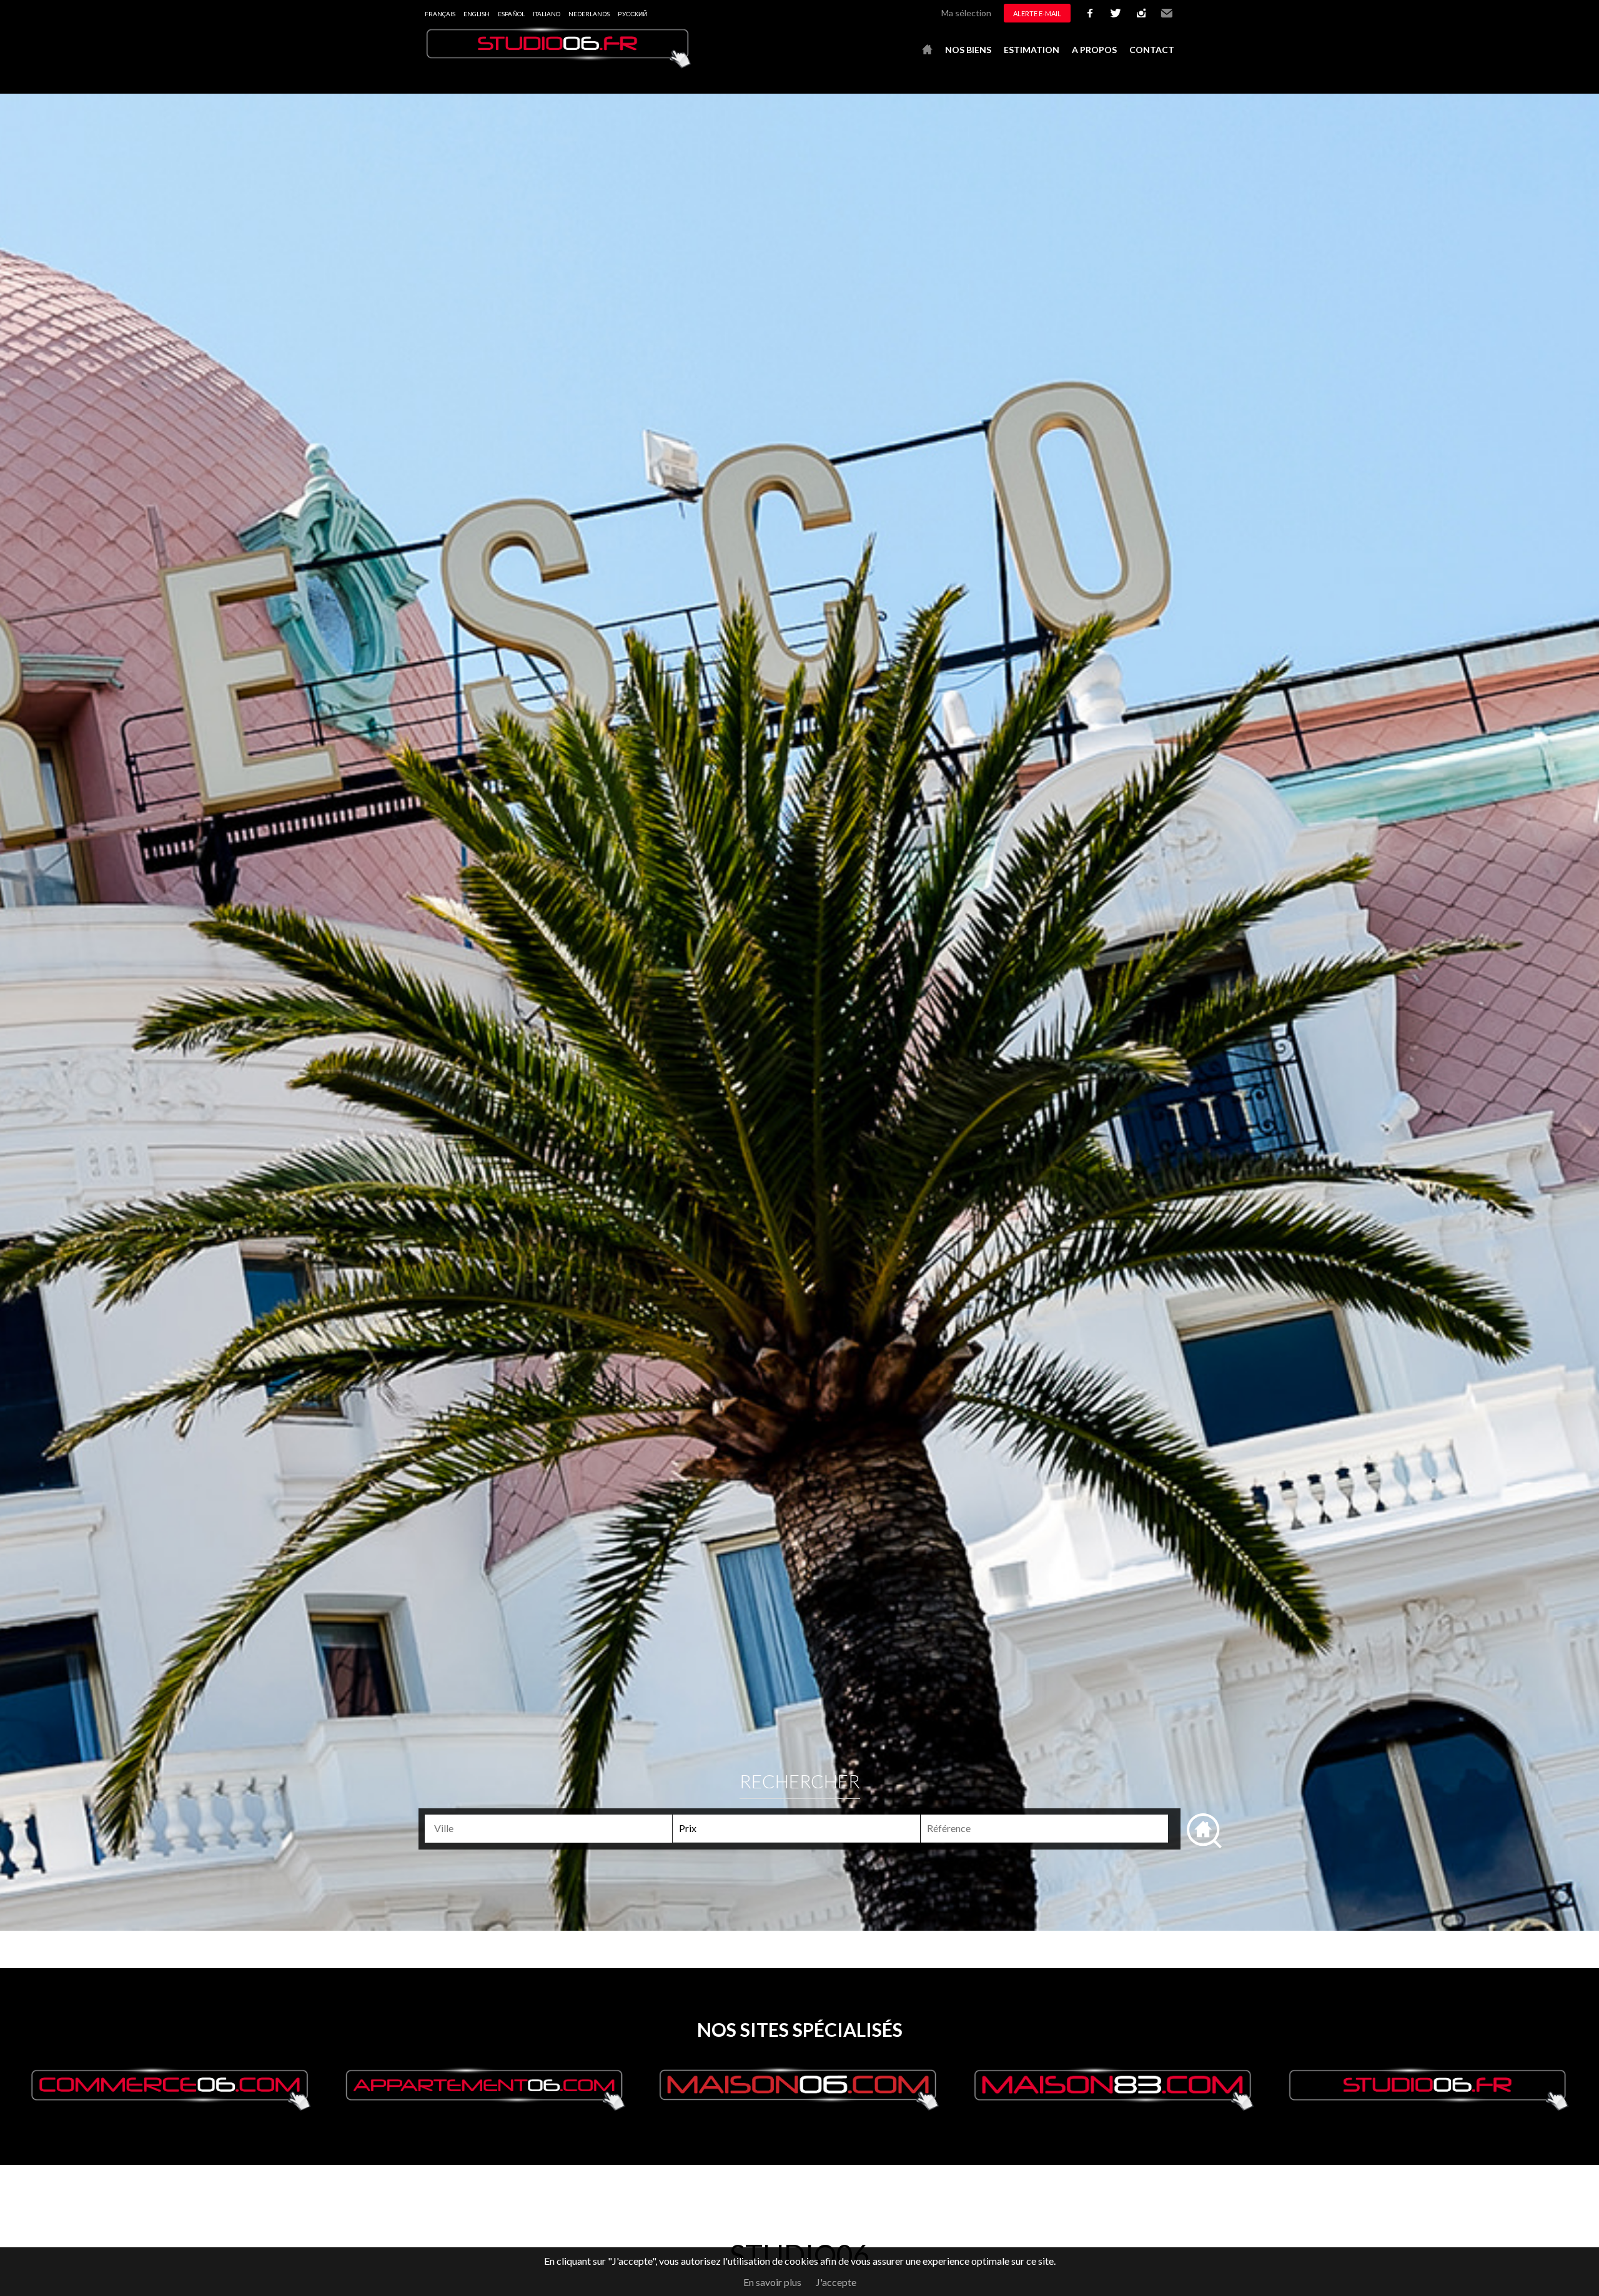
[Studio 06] (559, 65)
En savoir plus (772, 2282)
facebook (1090, 13)
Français (440, 14)
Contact (1152, 50)
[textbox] (554, 1828)
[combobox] (548, 1829)
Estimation (1032, 50)
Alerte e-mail (1037, 13)
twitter (1116, 13)
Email (1167, 13)
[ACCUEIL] (927, 50)
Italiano (547, 14)
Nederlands (589, 14)
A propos (1094, 50)
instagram (1141, 13)
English (477, 14)
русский (632, 14)
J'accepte (836, 2282)
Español (511, 14)
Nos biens (968, 50)
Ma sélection (966, 13)
